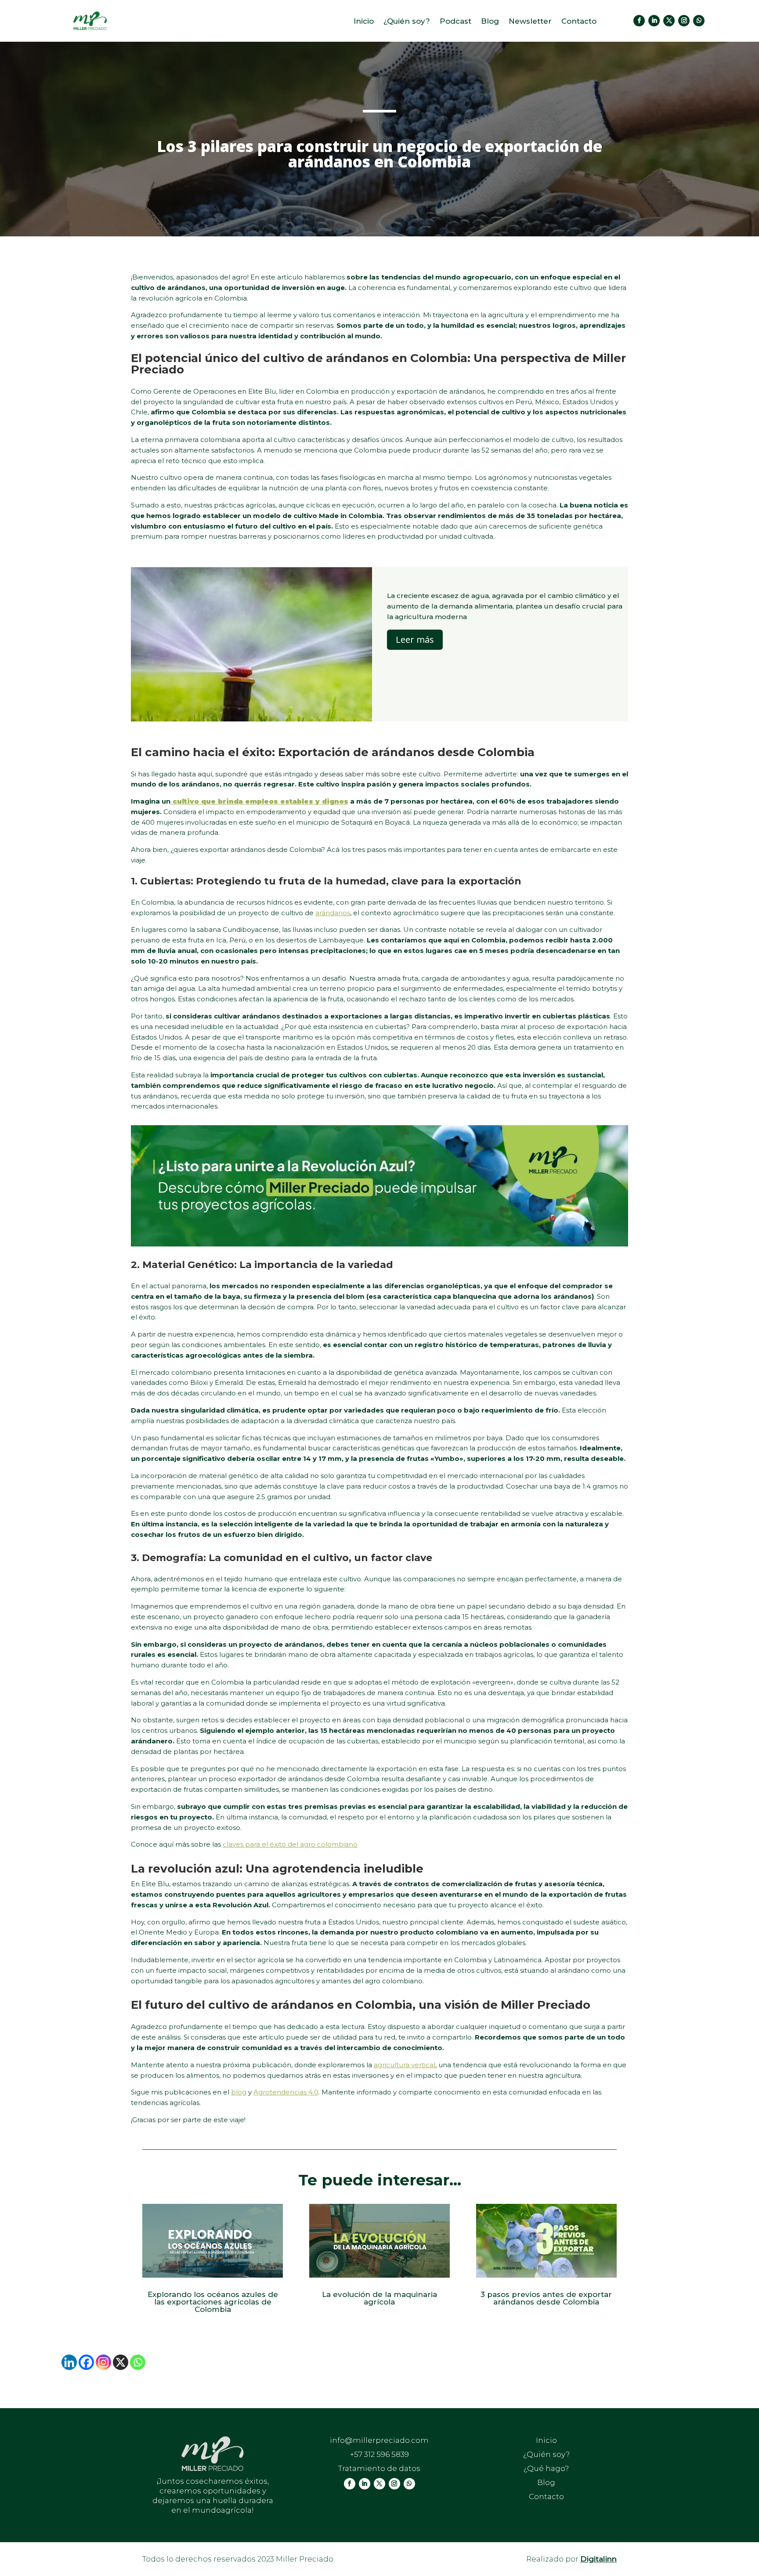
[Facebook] (86, 2362)
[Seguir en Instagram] (684, 21)
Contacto (579, 22)
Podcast (455, 22)
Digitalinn (598, 2559)
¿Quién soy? (407, 22)
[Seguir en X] (669, 21)
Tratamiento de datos (379, 2468)
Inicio (364, 22)
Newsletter (530, 22)
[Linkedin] (69, 2362)
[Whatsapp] (138, 2362)
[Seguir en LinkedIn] (654, 21)
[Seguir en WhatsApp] (699, 21)
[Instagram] (103, 2362)
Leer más (415, 639)
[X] (121, 2362)
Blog (490, 22)
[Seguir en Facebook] (639, 21)
